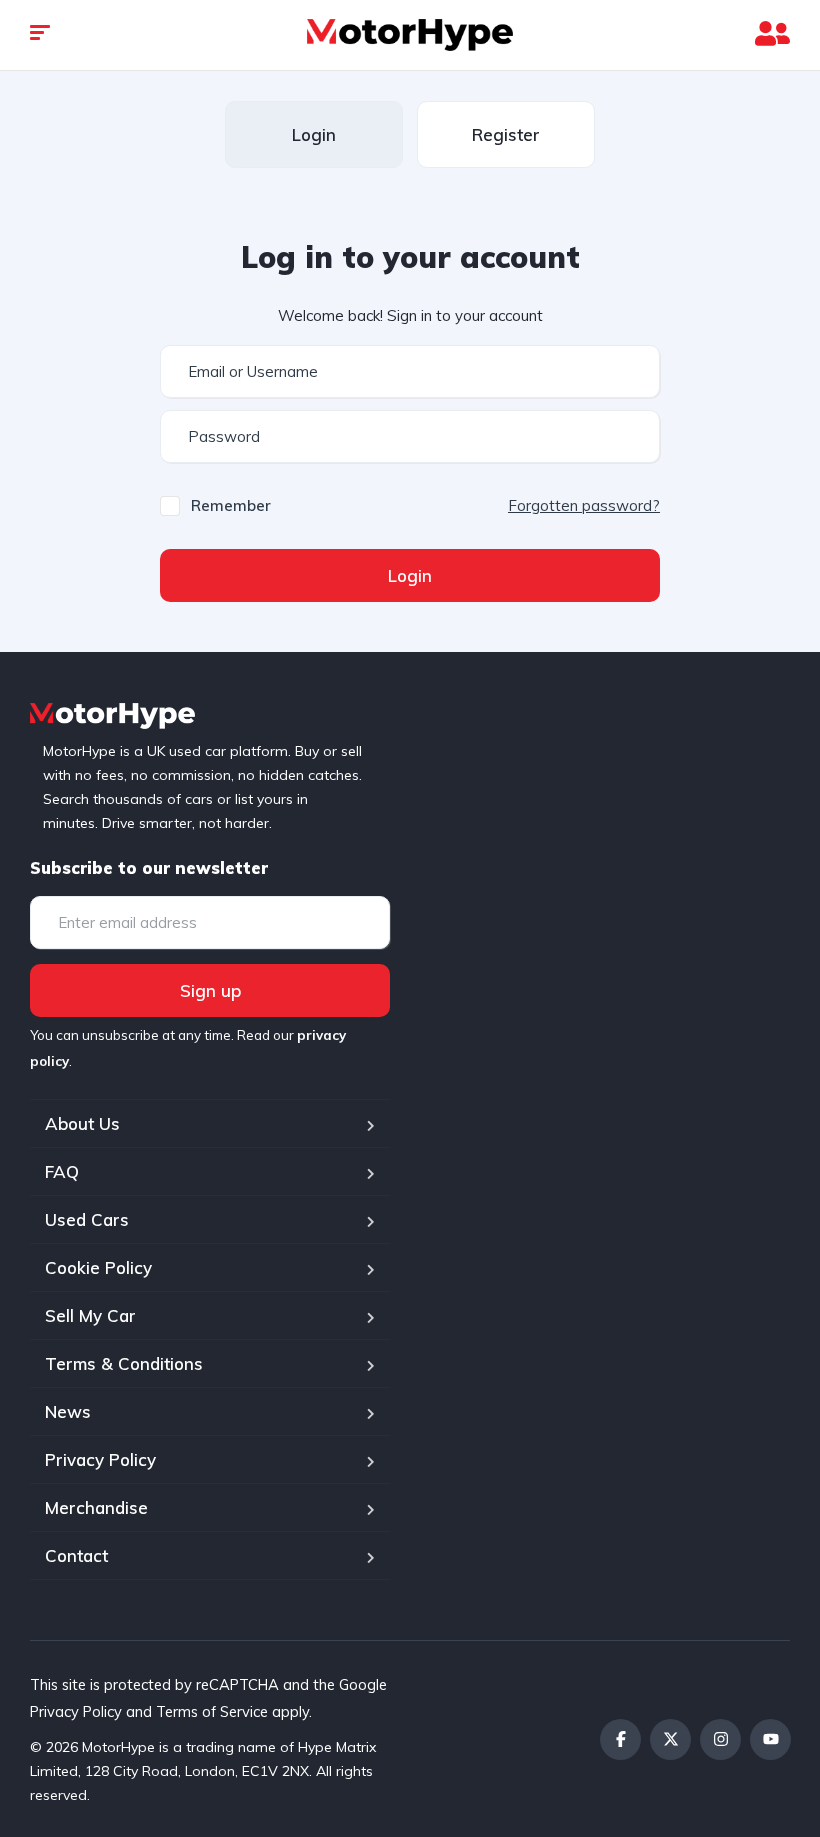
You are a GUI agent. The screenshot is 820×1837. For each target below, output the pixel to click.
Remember (231, 505)
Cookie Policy (98, 1267)
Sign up (210, 990)
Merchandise (96, 1507)
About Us (82, 1123)
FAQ (62, 1171)
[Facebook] (620, 1739)
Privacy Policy (100, 1459)
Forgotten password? (584, 505)
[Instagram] (720, 1739)
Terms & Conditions (124, 1363)
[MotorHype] (410, 35)
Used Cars (87, 1219)
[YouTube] (770, 1739)
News (68, 1411)
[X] (670, 1739)
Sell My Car (90, 1315)
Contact (76, 1555)
